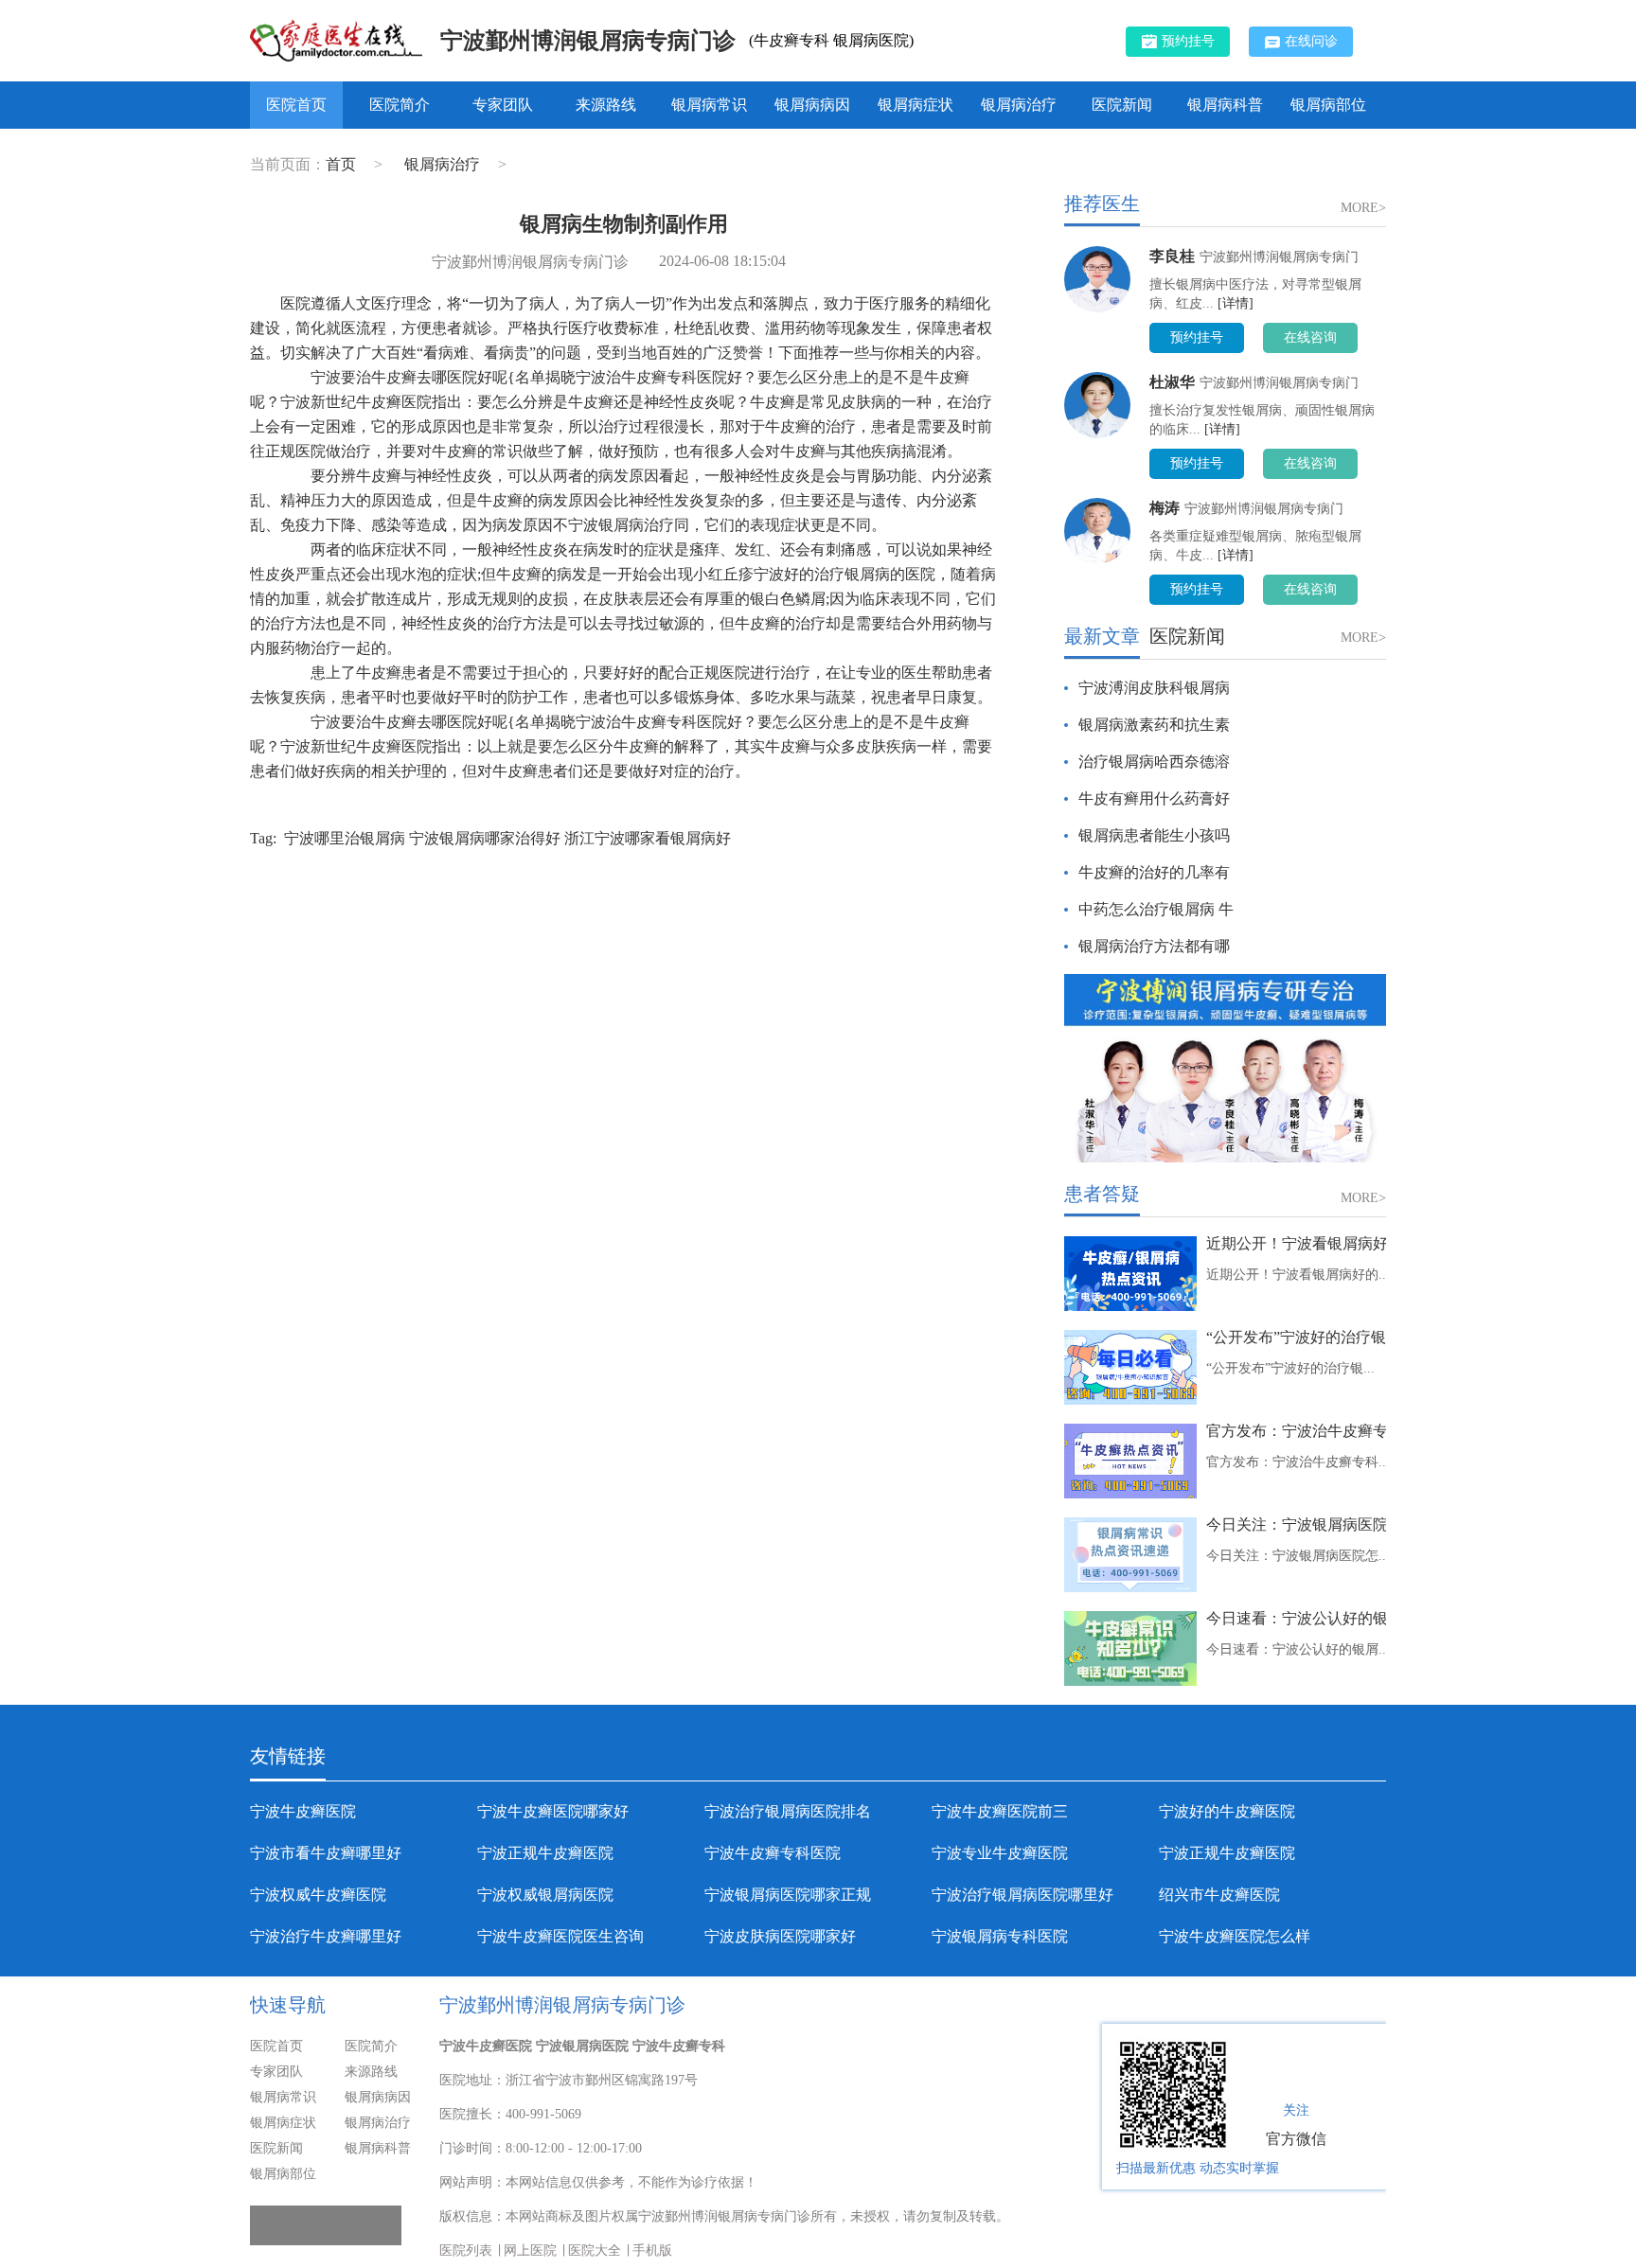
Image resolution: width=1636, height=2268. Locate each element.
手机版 (652, 2250)
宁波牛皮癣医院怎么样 (1235, 1936)
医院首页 (296, 105)
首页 (341, 164)
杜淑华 (1172, 382)
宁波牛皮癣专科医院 (773, 1853)
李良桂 (1172, 256)
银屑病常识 (709, 105)
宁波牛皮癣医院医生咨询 (560, 1936)
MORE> (1363, 208)
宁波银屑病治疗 (621, 525)
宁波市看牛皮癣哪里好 (326, 1853)
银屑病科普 (1225, 105)
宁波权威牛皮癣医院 (318, 1895)
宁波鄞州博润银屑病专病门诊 (588, 41)
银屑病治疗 (1019, 105)
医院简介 (400, 105)
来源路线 (606, 105)
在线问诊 (1311, 41)
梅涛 (1165, 508)
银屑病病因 (812, 105)
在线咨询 (1310, 337)
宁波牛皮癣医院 (303, 1811)
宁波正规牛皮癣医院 (545, 1853)
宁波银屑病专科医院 (1000, 1936)
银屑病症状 (916, 105)
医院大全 (595, 2250)
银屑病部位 (1328, 105)
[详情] (1236, 303)
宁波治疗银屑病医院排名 (788, 1811)
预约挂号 (1188, 41)
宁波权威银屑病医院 (545, 1895)
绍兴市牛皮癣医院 (1219, 1895)
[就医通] (326, 2225)
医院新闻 (1122, 105)
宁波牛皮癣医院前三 (1000, 1811)
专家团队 (503, 105)
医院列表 (466, 2250)
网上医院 (530, 2250)
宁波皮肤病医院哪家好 (780, 1936)
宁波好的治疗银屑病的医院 (845, 574)
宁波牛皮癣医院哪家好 (553, 1811)
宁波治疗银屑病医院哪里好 (1022, 1895)
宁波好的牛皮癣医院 (1227, 1811)
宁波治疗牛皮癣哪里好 (326, 1936)
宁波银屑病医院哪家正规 (788, 1895)
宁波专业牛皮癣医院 (1000, 1853)
